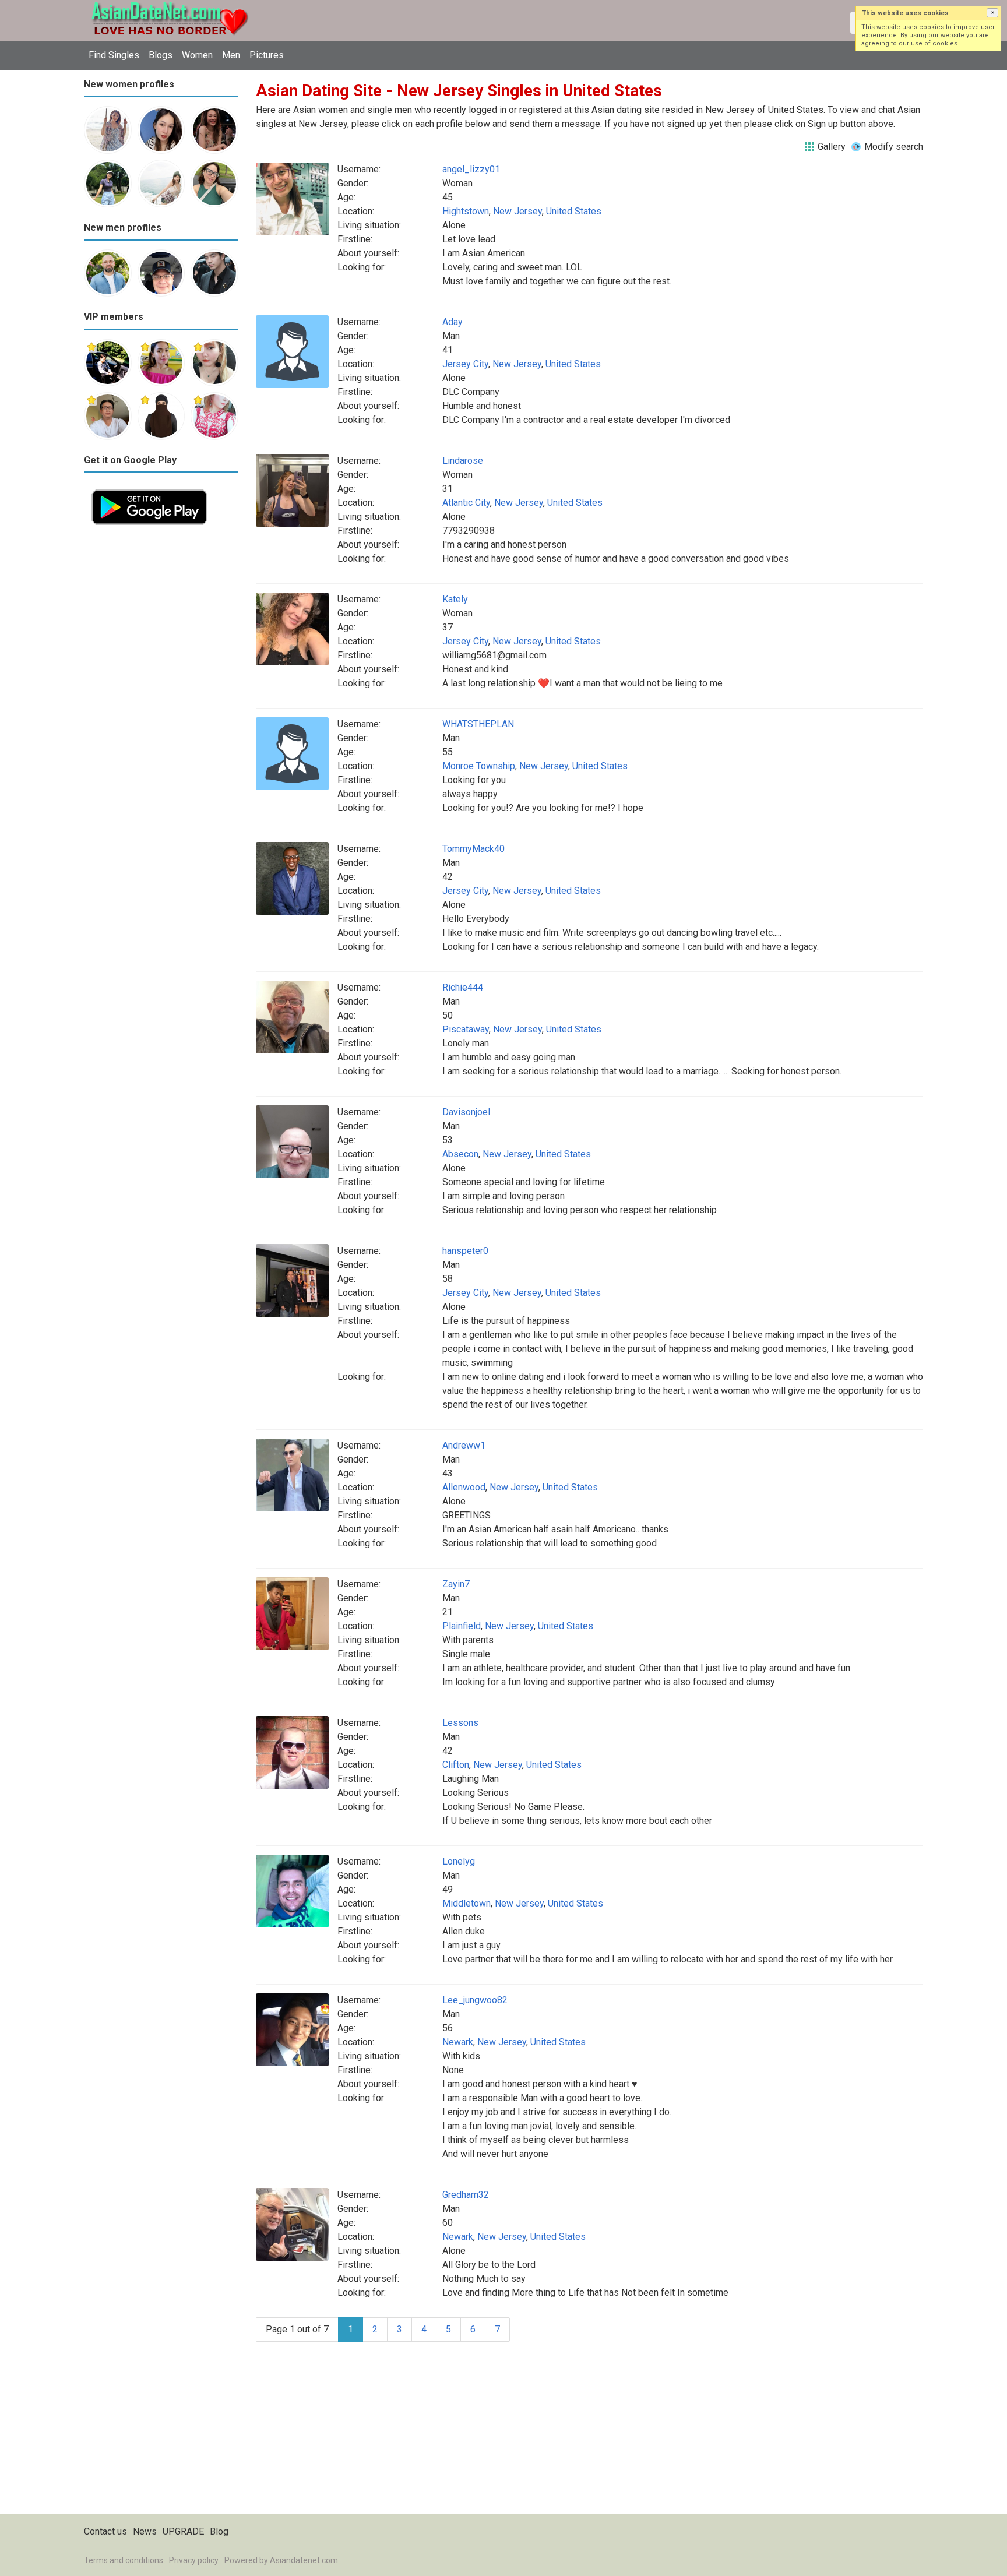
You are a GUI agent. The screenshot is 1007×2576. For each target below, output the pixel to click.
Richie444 (463, 987)
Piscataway (466, 1029)
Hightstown (466, 211)
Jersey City (465, 364)
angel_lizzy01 (471, 169)
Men (231, 55)
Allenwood (464, 1487)
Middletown (466, 1903)
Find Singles (114, 55)
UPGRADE (183, 2531)
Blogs (161, 55)
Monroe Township (479, 766)
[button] (992, 13)
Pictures (267, 55)
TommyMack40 (473, 849)
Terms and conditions (124, 2560)
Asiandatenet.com (304, 2560)
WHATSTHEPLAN (478, 724)
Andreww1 (464, 1445)
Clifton (456, 1765)
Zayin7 (456, 1584)
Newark (458, 2042)
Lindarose (463, 461)
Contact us (105, 2531)
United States (574, 211)
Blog (219, 2531)
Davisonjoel (466, 1112)
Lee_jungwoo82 (475, 2000)
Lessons (460, 1723)
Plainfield (462, 1626)
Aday (453, 322)
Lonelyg (459, 1861)
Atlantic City (466, 503)
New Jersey (517, 211)
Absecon (460, 1154)
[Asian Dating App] (149, 489)
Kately (455, 599)
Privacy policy (194, 2560)
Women (197, 55)
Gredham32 (466, 2195)
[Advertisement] (161, 707)
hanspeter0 (465, 1251)
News (145, 2531)
